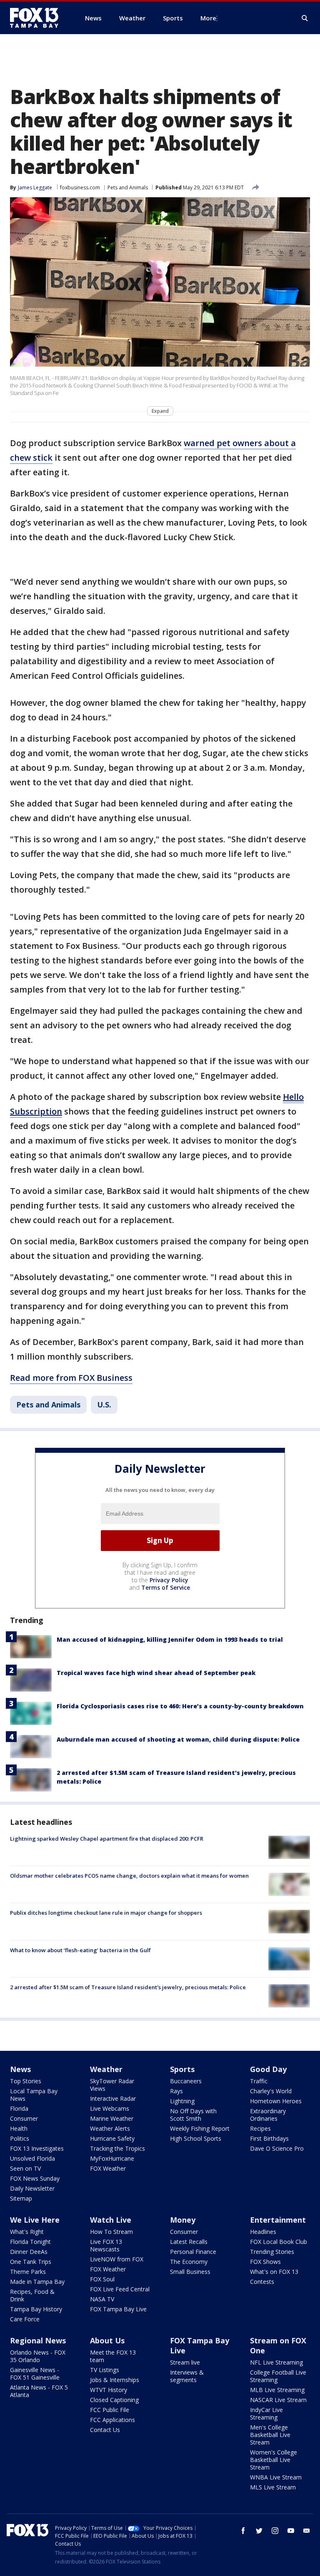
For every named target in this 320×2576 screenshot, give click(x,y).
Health (19, 2128)
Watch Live (111, 2220)
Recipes (260, 2128)
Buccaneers (186, 2081)
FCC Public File (110, 2410)
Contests (262, 2282)
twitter (259, 2531)
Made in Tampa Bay (37, 2282)
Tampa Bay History (36, 2309)
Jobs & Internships (115, 2380)
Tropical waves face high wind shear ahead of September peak (156, 1673)
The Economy (189, 2262)
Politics (20, 2138)
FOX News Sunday (35, 2178)
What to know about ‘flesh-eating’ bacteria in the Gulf (80, 1950)
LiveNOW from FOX (117, 2259)
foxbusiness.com (80, 187)
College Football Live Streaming (278, 2376)
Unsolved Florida (32, 2158)
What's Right (27, 2232)
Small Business (190, 2272)
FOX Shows (265, 2262)
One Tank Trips (31, 2262)
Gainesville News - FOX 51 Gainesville (35, 2374)
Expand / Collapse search (305, 18)
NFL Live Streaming (276, 2362)
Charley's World (271, 2091)
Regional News (38, 2340)
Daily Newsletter (32, 2188)
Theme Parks (28, 2272)
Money (183, 2220)
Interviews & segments (187, 2376)
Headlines (263, 2232)
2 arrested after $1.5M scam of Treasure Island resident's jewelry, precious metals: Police (128, 1987)
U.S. (104, 1405)
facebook (243, 2531)
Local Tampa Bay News (34, 2095)
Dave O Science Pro (277, 2148)
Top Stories (26, 2081)
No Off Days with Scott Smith (193, 2115)
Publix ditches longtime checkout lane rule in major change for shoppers (106, 1913)
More (208, 18)
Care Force (25, 2319)
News (20, 2069)
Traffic (259, 2081)
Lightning (182, 2101)
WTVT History (109, 2390)
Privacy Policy (169, 1580)
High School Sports (196, 2138)
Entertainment (278, 2220)
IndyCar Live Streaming (266, 2413)
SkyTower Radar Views (112, 2085)
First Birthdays (269, 2138)
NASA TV (102, 2299)
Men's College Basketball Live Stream (270, 2435)
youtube (291, 2531)
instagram (275, 2531)
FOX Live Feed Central (120, 2289)
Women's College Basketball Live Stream (274, 2460)
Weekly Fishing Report (200, 2128)
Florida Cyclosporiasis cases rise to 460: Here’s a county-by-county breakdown (180, 1706)
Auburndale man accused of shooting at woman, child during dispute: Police (178, 1739)
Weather (106, 2069)
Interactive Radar (113, 2098)
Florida (19, 2108)
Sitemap (21, 2198)
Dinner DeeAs (29, 2252)
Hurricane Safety (112, 2138)
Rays (176, 2091)
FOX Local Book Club (279, 2242)
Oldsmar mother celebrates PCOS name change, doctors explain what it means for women (129, 1876)
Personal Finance (193, 2252)
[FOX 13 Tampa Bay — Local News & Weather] (37, 18)
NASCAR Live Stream (278, 2400)
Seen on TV (25, 2168)
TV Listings (105, 2370)
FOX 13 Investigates (37, 2148)
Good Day (268, 2069)
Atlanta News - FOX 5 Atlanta (39, 2391)
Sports (182, 2069)
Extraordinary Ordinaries (268, 2115)
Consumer (24, 2118)
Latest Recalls (189, 2242)
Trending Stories (272, 2252)
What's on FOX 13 (274, 2272)
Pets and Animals (128, 187)
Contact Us (105, 2430)
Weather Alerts (110, 2128)
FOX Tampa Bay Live (118, 2309)
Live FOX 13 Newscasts (106, 2245)
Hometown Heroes (276, 2101)
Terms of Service (166, 1587)
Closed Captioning (114, 2400)
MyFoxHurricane (112, 2158)
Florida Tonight (30, 2242)
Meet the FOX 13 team (113, 2356)
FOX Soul (102, 2279)
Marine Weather (112, 2118)
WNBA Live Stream (276, 2477)
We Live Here (35, 2220)
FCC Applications (112, 2420)
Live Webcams (110, 2108)
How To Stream (111, 2232)
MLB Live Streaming (277, 2390)
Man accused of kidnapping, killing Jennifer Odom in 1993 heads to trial (170, 1639)
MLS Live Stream (273, 2487)
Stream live (185, 2362)
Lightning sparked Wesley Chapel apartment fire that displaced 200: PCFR (107, 1839)
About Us (107, 2340)
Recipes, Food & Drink (32, 2295)
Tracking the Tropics (117, 2148)
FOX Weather (108, 2168)
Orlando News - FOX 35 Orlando (38, 2356)
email (307, 2531)
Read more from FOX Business (71, 1378)
